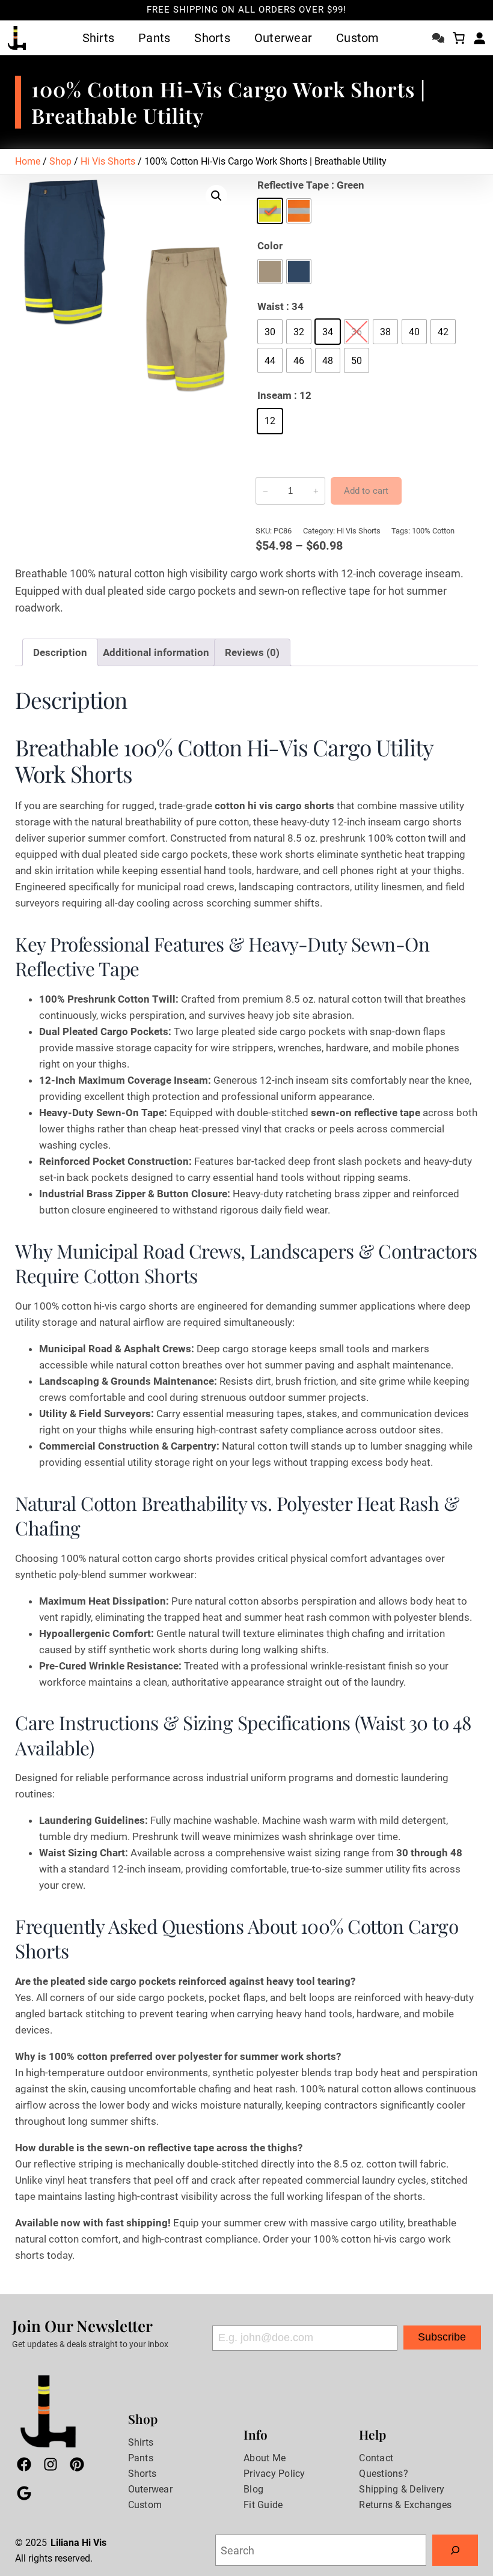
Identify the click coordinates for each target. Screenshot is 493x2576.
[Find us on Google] (24, 2495)
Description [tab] (60, 652)
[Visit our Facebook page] (24, 2467)
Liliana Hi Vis (78, 2543)
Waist (271, 306)
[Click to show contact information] (438, 35)
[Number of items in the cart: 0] (459, 38)
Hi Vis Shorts (108, 161)
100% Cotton (433, 531)
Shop (60, 161)
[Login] (479, 38)
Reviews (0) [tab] (252, 652)
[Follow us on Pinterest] (77, 2467)
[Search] (455, 2550)
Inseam (274, 395)
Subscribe (442, 2337)
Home (28, 161)
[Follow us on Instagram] (51, 2467)
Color (270, 246)
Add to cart (366, 491)
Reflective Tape (293, 185)
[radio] (270, 211)
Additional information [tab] (156, 652)
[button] (216, 196)
